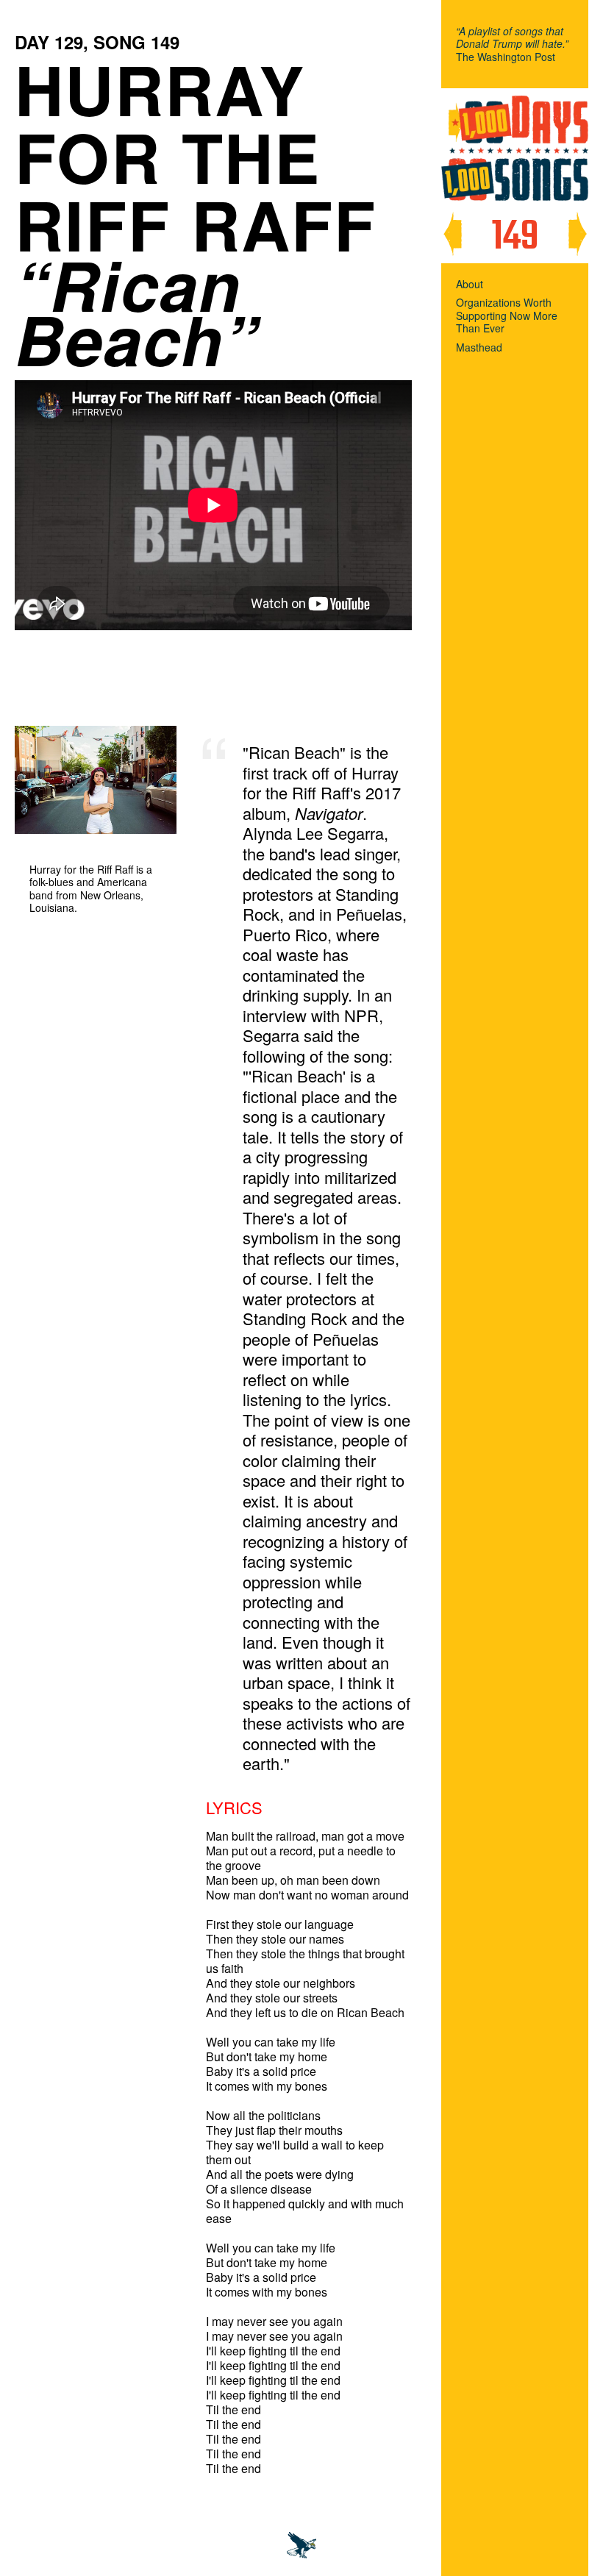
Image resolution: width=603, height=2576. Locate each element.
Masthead (479, 348)
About (470, 285)
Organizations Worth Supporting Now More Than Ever (507, 316)
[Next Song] (577, 234)
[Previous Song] (452, 234)
